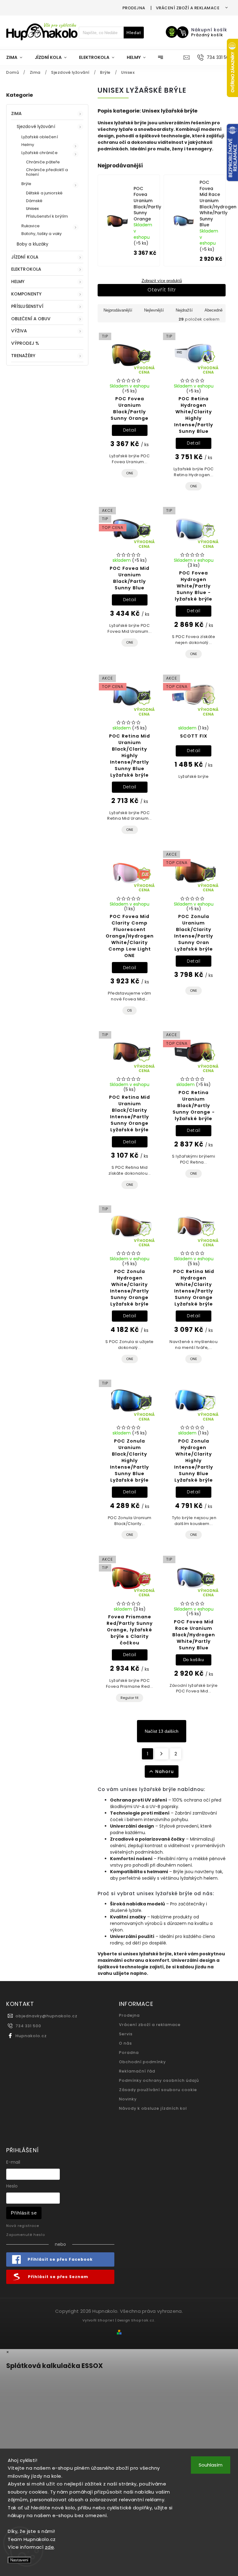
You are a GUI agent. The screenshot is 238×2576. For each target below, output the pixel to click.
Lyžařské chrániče (40, 153)
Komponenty (26, 294)
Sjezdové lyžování (36, 126)
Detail (130, 430)
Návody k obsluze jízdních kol (153, 2108)
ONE (130, 473)
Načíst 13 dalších (162, 1731)
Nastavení (19, 2560)
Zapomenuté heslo (26, 2235)
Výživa (19, 331)
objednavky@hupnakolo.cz (46, 2016)
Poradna (129, 2053)
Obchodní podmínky (142, 2062)
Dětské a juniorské (44, 193)
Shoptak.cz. (143, 2320)
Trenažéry (23, 356)
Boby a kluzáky (33, 244)
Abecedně (214, 310)
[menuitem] (17, 57)
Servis (126, 2034)
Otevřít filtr (162, 290)
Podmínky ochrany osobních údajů (159, 2080)
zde (50, 2547)
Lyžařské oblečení (40, 137)
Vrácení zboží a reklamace (188, 8)
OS (130, 1010)
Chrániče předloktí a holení (47, 172)
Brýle (26, 184)
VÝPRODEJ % (25, 343)
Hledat (134, 33)
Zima (16, 113)
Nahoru (165, 1771)
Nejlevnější (154, 310)
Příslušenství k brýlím (47, 216)
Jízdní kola (25, 257)
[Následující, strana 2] (162, 1754)
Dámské (34, 201)
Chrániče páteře (43, 162)
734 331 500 (28, 2026)
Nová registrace (23, 2226)
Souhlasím (211, 2465)
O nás (126, 2043)
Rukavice (31, 226)
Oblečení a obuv (31, 319)
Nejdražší (184, 310)
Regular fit (130, 1698)
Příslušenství (27, 306)
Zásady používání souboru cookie (158, 2090)
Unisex (33, 208)
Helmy (28, 145)
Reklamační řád (137, 2071)
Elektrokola (26, 269)
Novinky (128, 2099)
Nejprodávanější (118, 310)
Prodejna (134, 8)
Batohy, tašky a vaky (42, 234)
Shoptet (106, 2320)
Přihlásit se (24, 2213)
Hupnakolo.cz (31, 2036)
